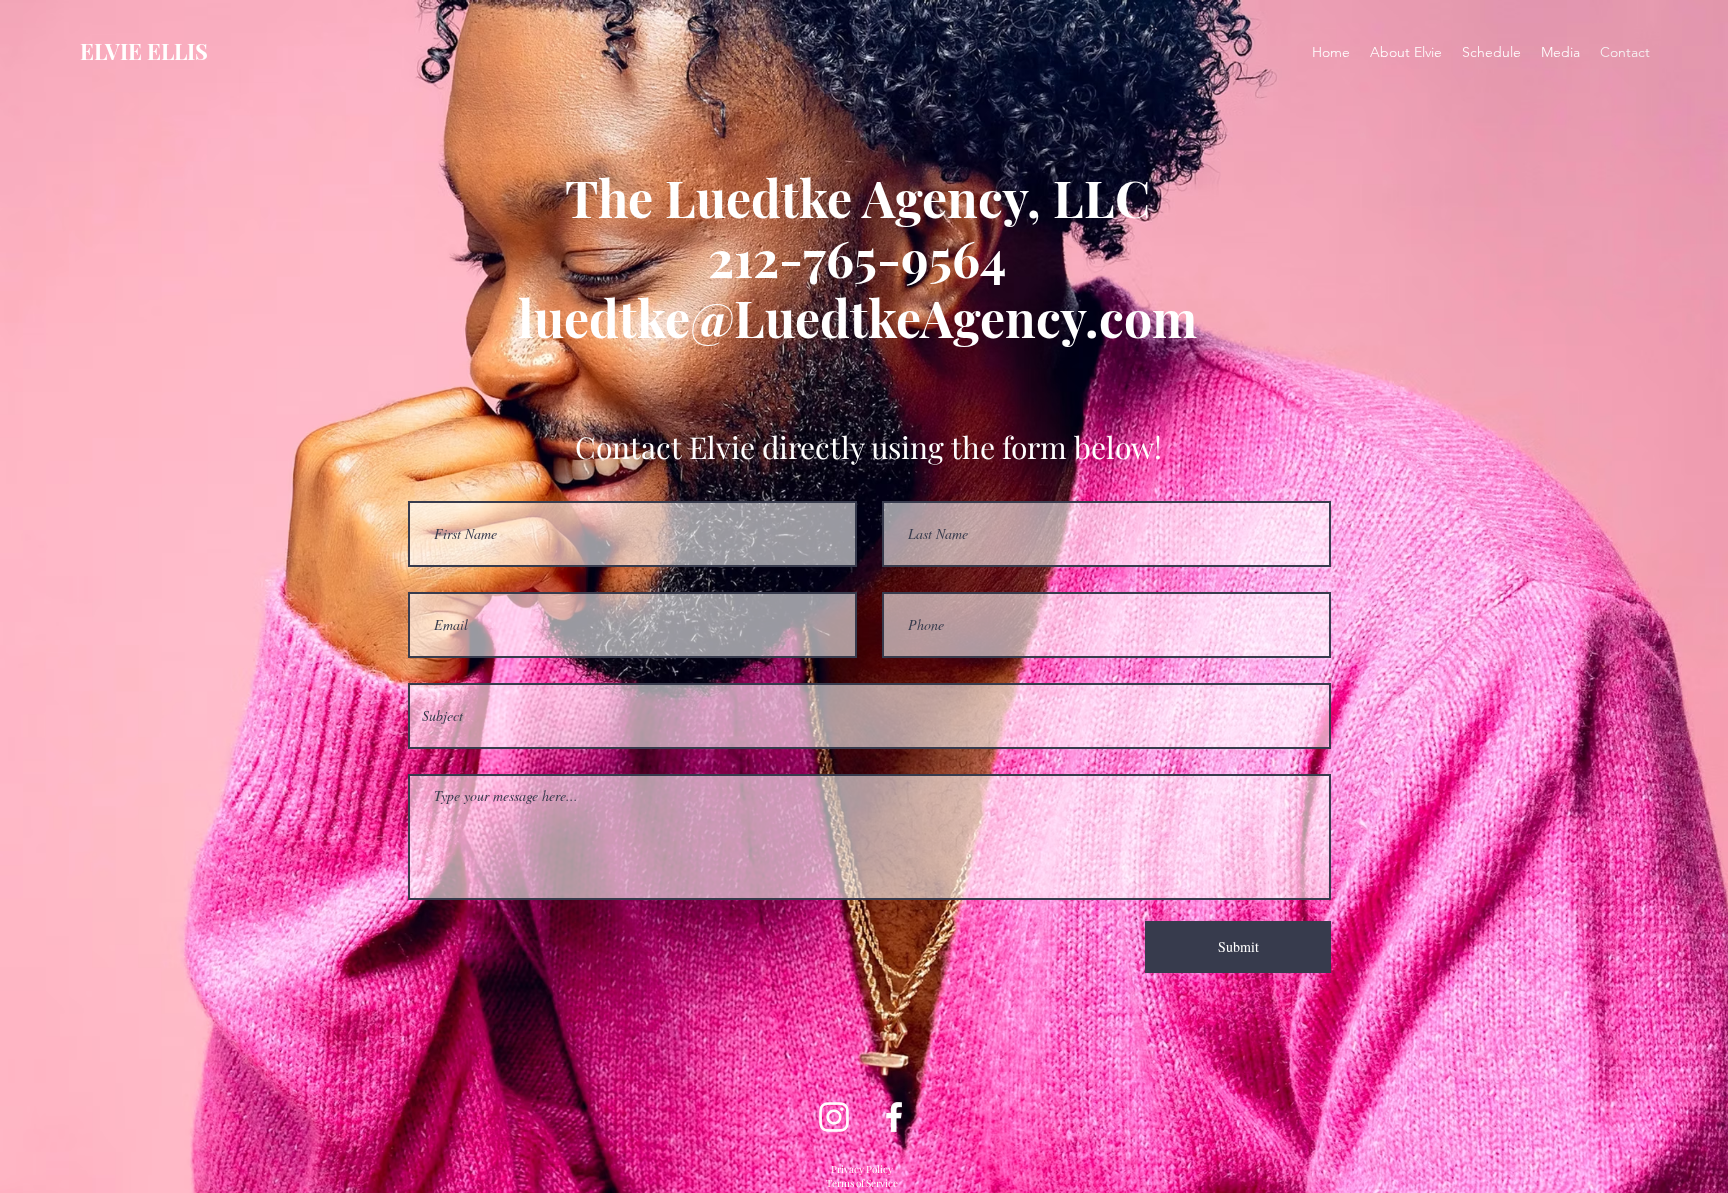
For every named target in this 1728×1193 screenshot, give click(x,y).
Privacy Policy (862, 1169)
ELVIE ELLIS (144, 51)
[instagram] (834, 1117)
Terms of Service (862, 1183)
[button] (1560, 52)
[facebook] (894, 1117)
